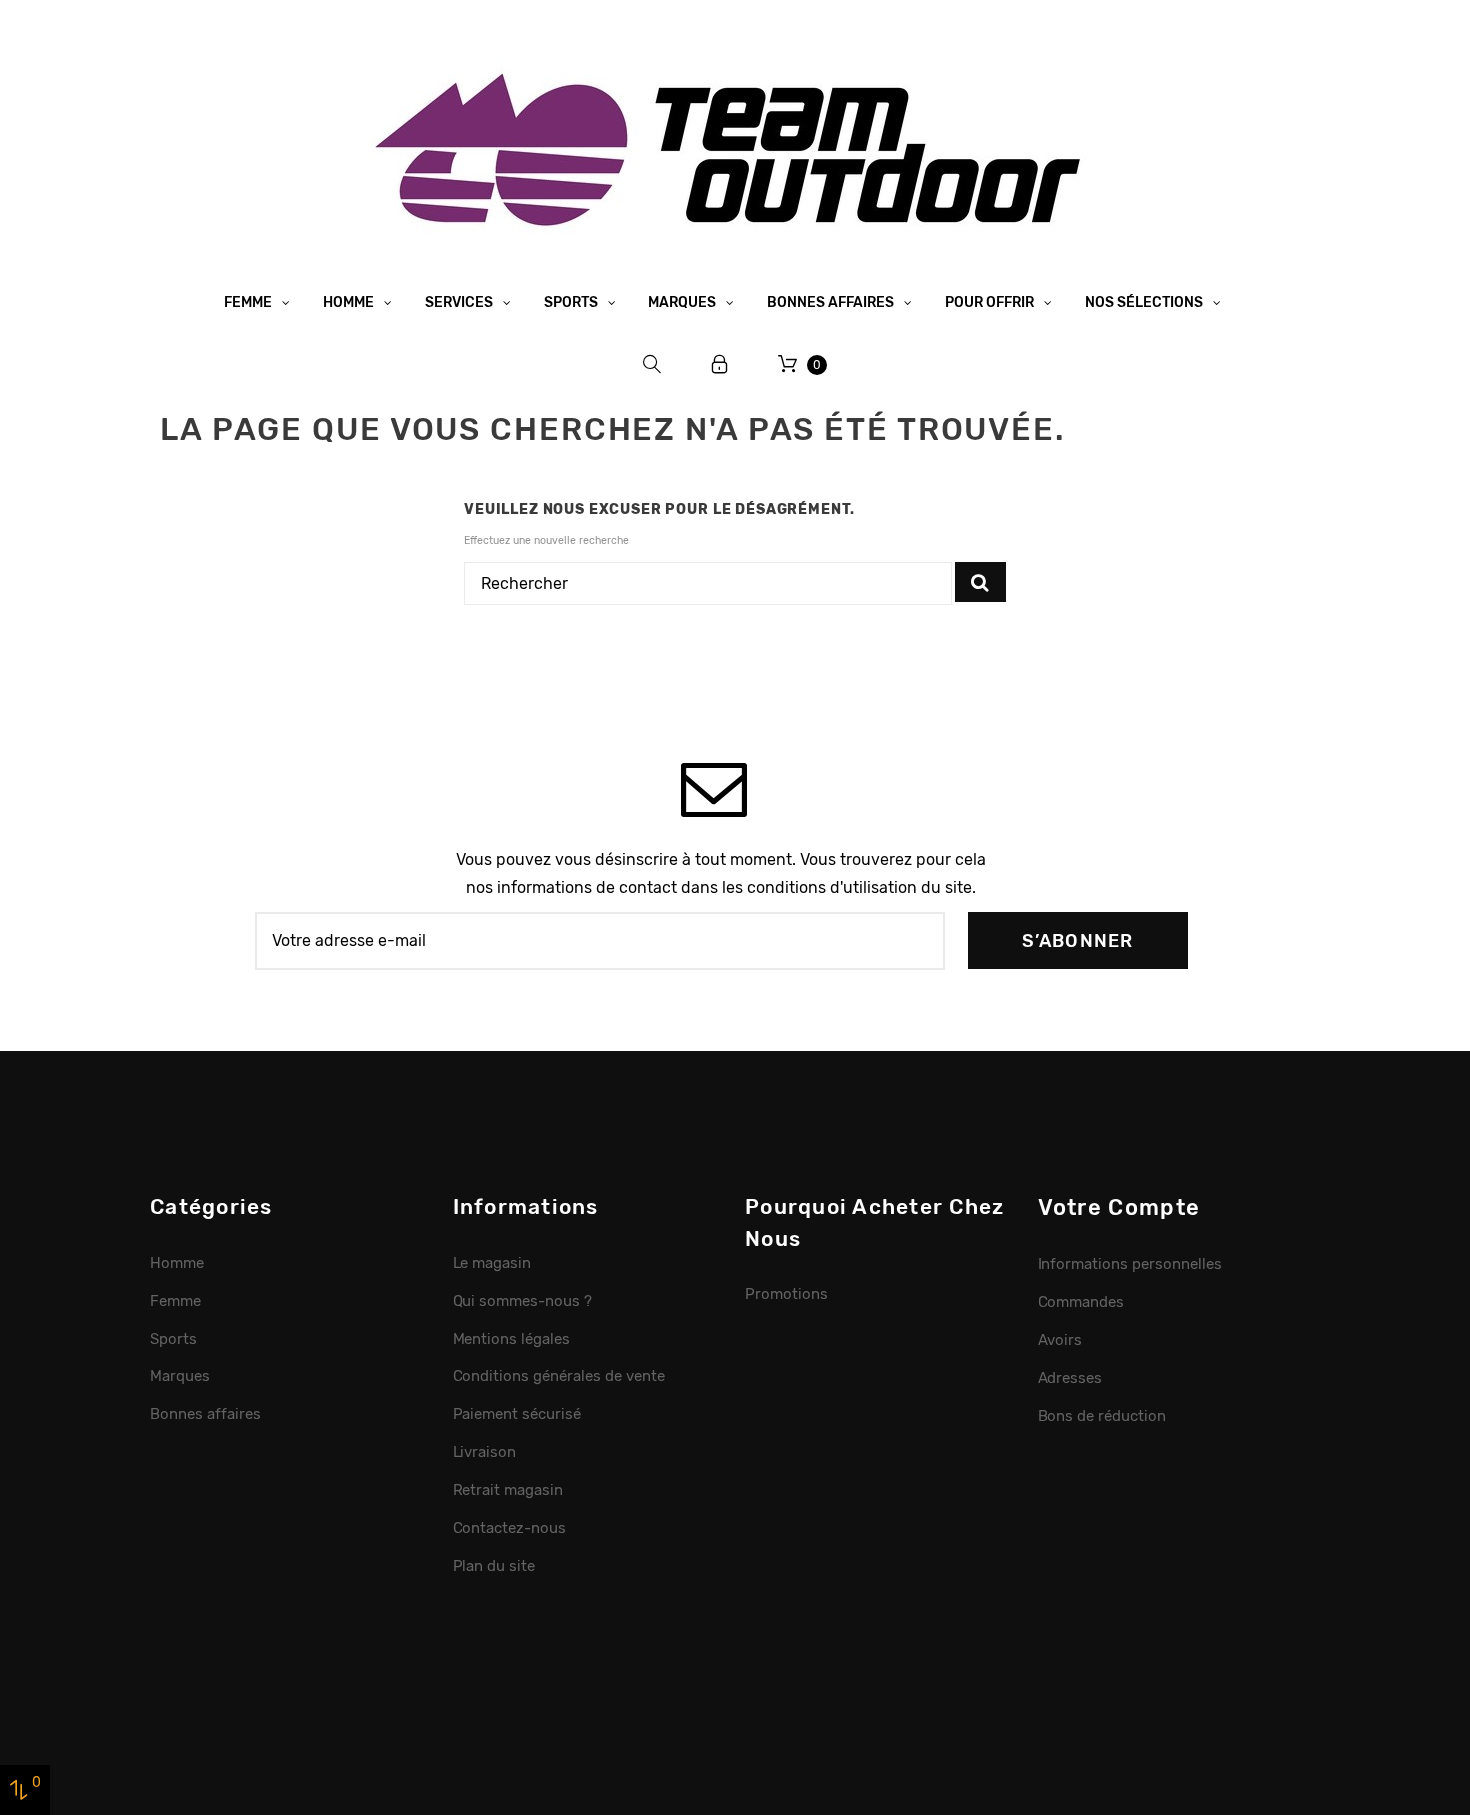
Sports (572, 302)
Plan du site (494, 1566)
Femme (249, 302)
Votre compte (1119, 1207)
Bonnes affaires (832, 302)
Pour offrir (991, 302)
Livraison (485, 1452)
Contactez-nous (510, 1528)
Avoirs (1060, 1340)
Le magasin (492, 1263)
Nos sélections (1145, 302)
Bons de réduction (1102, 1416)
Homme (350, 302)
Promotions (786, 1294)
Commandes (1081, 1302)
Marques (683, 302)
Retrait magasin (508, 1490)
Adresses (1070, 1378)
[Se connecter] (720, 364)
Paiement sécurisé (517, 1414)
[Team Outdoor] (735, 147)
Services (460, 302)
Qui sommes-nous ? (523, 1301)
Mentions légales (512, 1339)
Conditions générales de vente (559, 1376)
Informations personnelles (1130, 1264)
